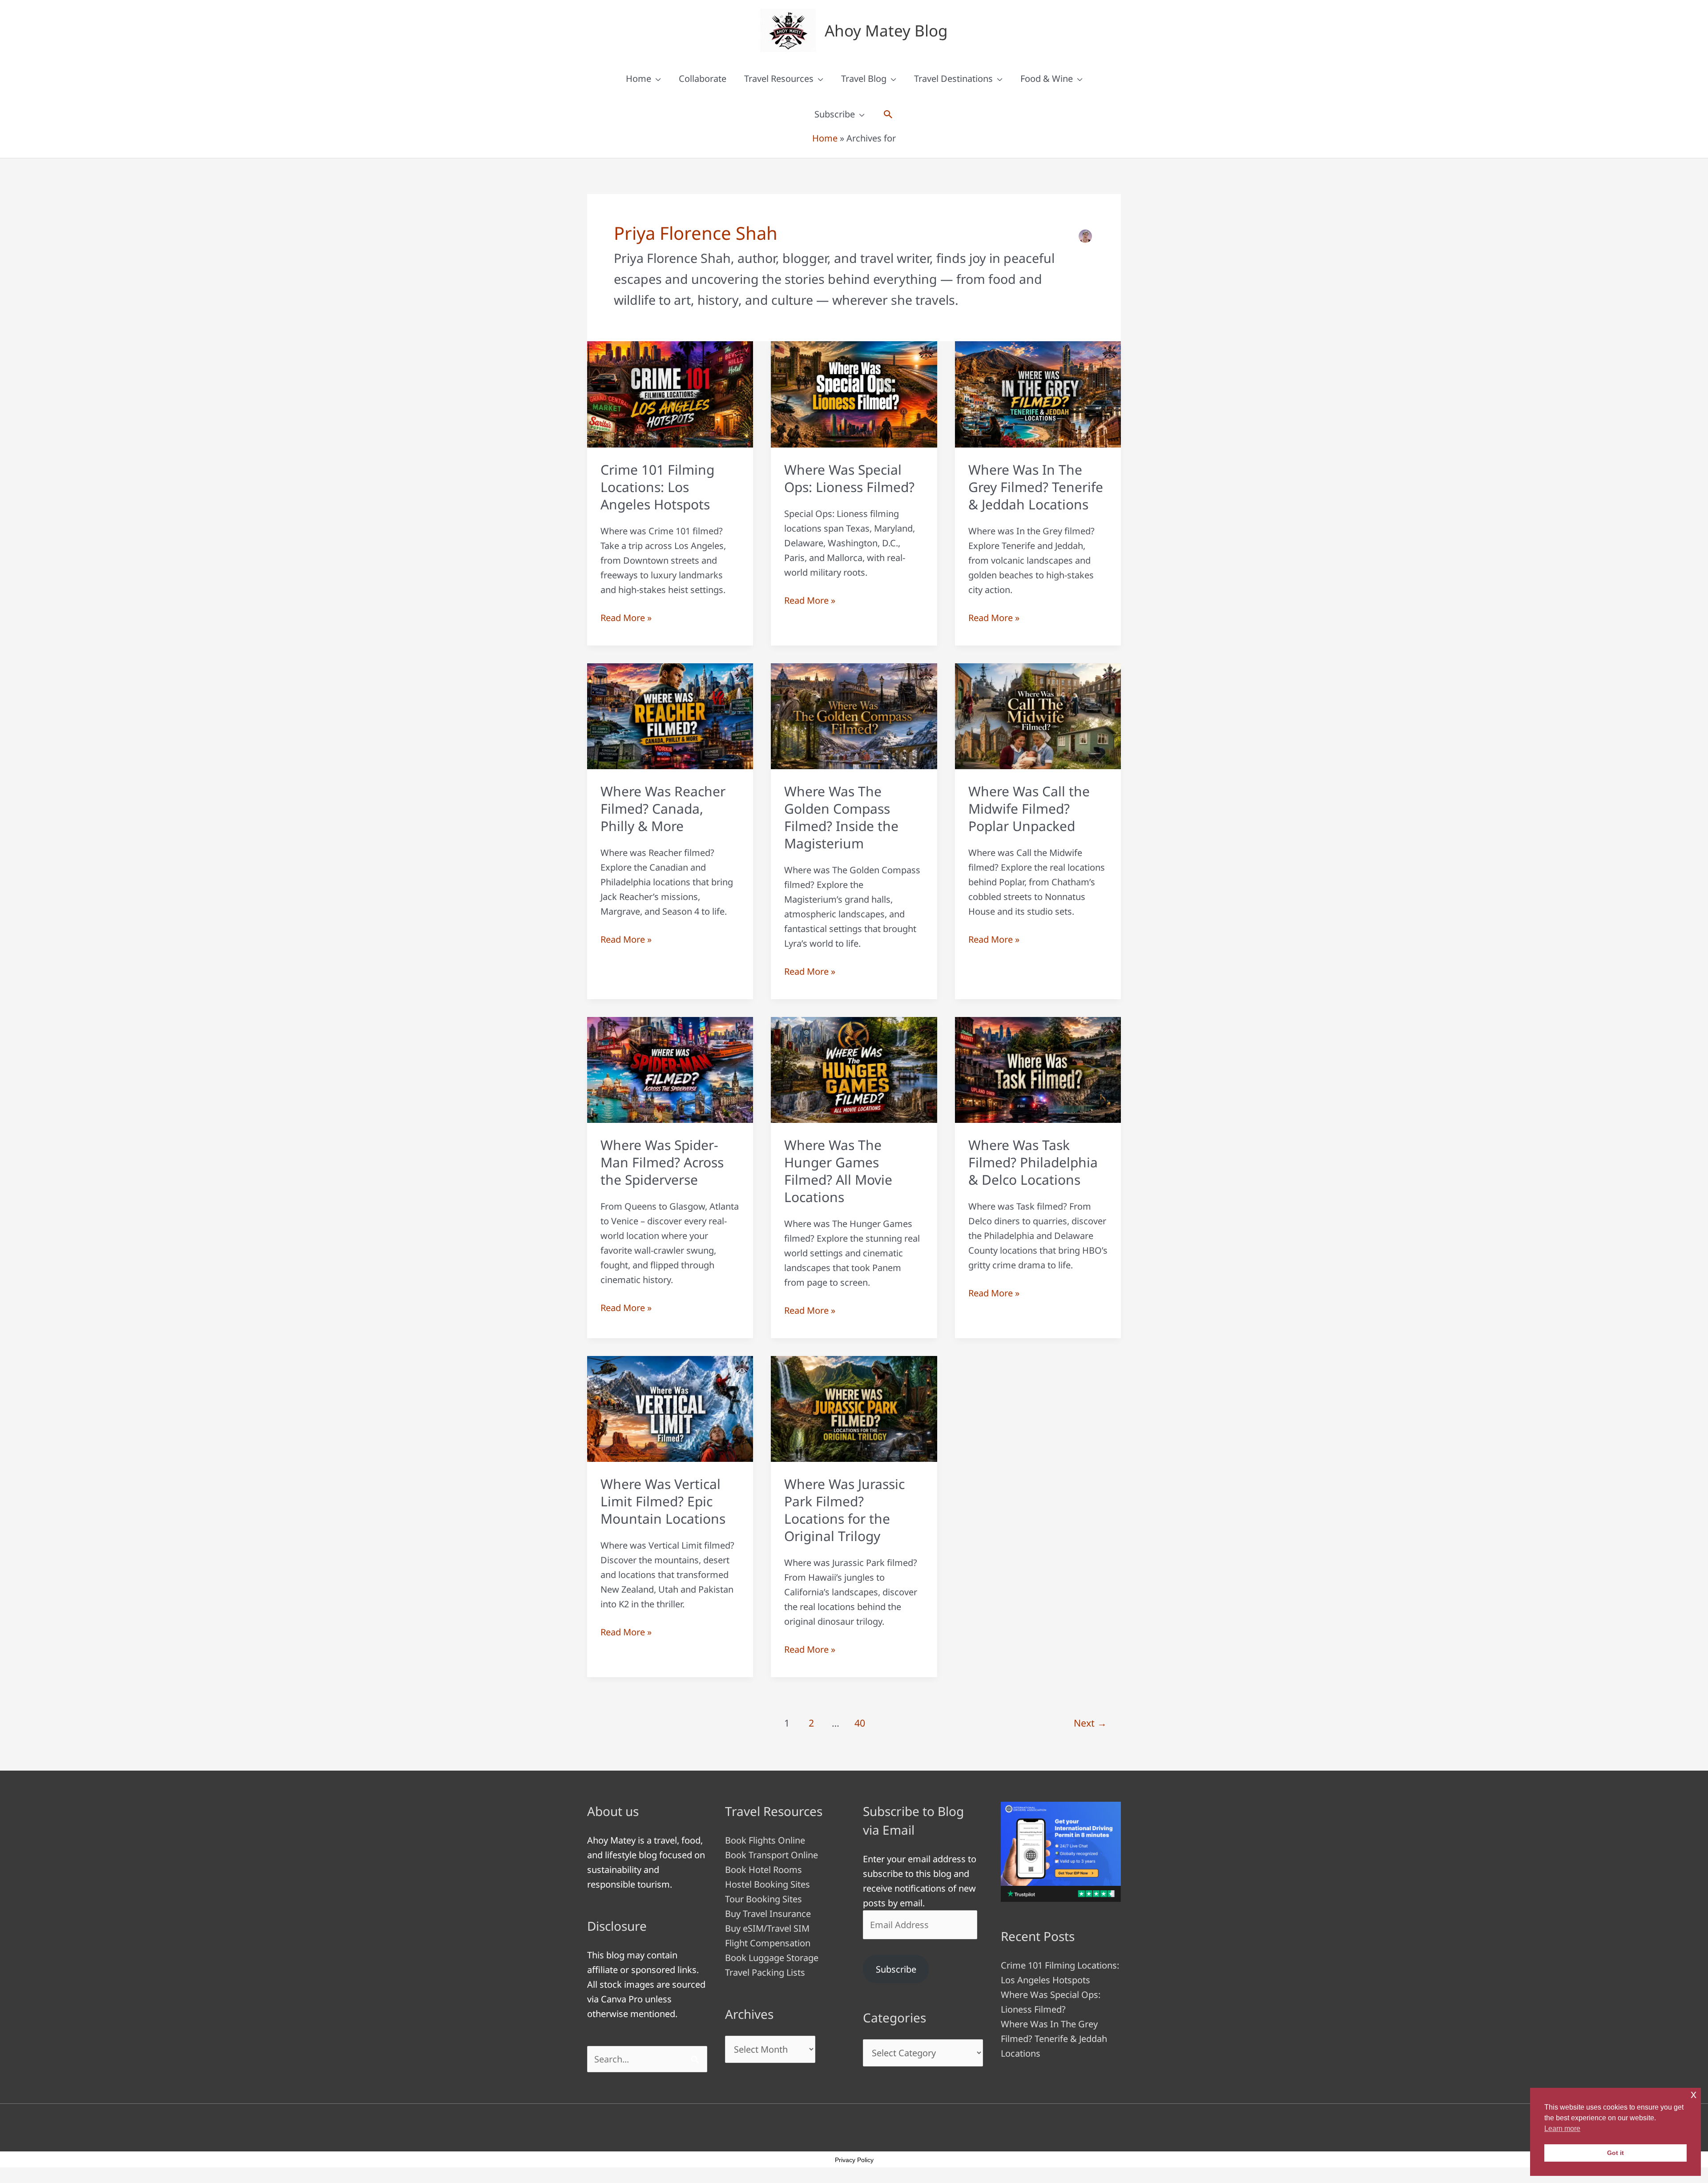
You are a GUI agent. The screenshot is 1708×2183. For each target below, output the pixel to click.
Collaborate (703, 79)
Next (1090, 1723)
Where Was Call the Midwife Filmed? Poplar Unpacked (1029, 809)
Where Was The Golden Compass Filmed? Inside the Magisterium (841, 817)
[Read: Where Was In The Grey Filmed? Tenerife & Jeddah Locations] (1038, 393)
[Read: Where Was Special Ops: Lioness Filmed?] (854, 393)
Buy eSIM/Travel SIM (767, 1928)
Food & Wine (1047, 79)
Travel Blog (864, 79)
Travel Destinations (953, 79)
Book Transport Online (771, 1855)
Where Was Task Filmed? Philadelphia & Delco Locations (1033, 1162)
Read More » (626, 618)
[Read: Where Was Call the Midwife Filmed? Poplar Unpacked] (1038, 715)
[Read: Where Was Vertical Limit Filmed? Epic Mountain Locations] (670, 1408)
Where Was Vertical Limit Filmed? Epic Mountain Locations (663, 1501)
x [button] (1694, 2094)
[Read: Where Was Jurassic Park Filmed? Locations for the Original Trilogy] (854, 1408)
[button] (888, 114)
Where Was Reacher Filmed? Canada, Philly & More (663, 809)
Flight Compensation (768, 1943)
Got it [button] (1615, 2153)
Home (638, 79)
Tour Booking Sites (763, 1899)
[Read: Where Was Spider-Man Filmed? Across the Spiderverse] (670, 1069)
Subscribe (835, 114)
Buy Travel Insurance (768, 1914)
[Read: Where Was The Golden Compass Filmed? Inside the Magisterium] (854, 715)
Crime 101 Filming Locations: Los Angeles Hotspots (657, 487)
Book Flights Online (765, 1840)
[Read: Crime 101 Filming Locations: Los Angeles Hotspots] (670, 393)
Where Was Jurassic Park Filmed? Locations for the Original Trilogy (844, 1510)
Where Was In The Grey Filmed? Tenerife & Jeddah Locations (1036, 487)
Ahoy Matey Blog (886, 30)
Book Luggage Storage (772, 1958)
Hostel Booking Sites (767, 1884)
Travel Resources (779, 79)
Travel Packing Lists (765, 1972)
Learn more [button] (1562, 2129)
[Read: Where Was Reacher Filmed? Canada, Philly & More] (670, 715)
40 (860, 1723)
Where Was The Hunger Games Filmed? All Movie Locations (838, 1171)
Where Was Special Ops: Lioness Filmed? (849, 478)
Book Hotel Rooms (763, 1870)
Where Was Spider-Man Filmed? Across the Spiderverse (662, 1162)
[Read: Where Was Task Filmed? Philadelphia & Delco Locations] (1038, 1069)
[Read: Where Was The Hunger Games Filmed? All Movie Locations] (854, 1069)
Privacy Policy (854, 2160)
